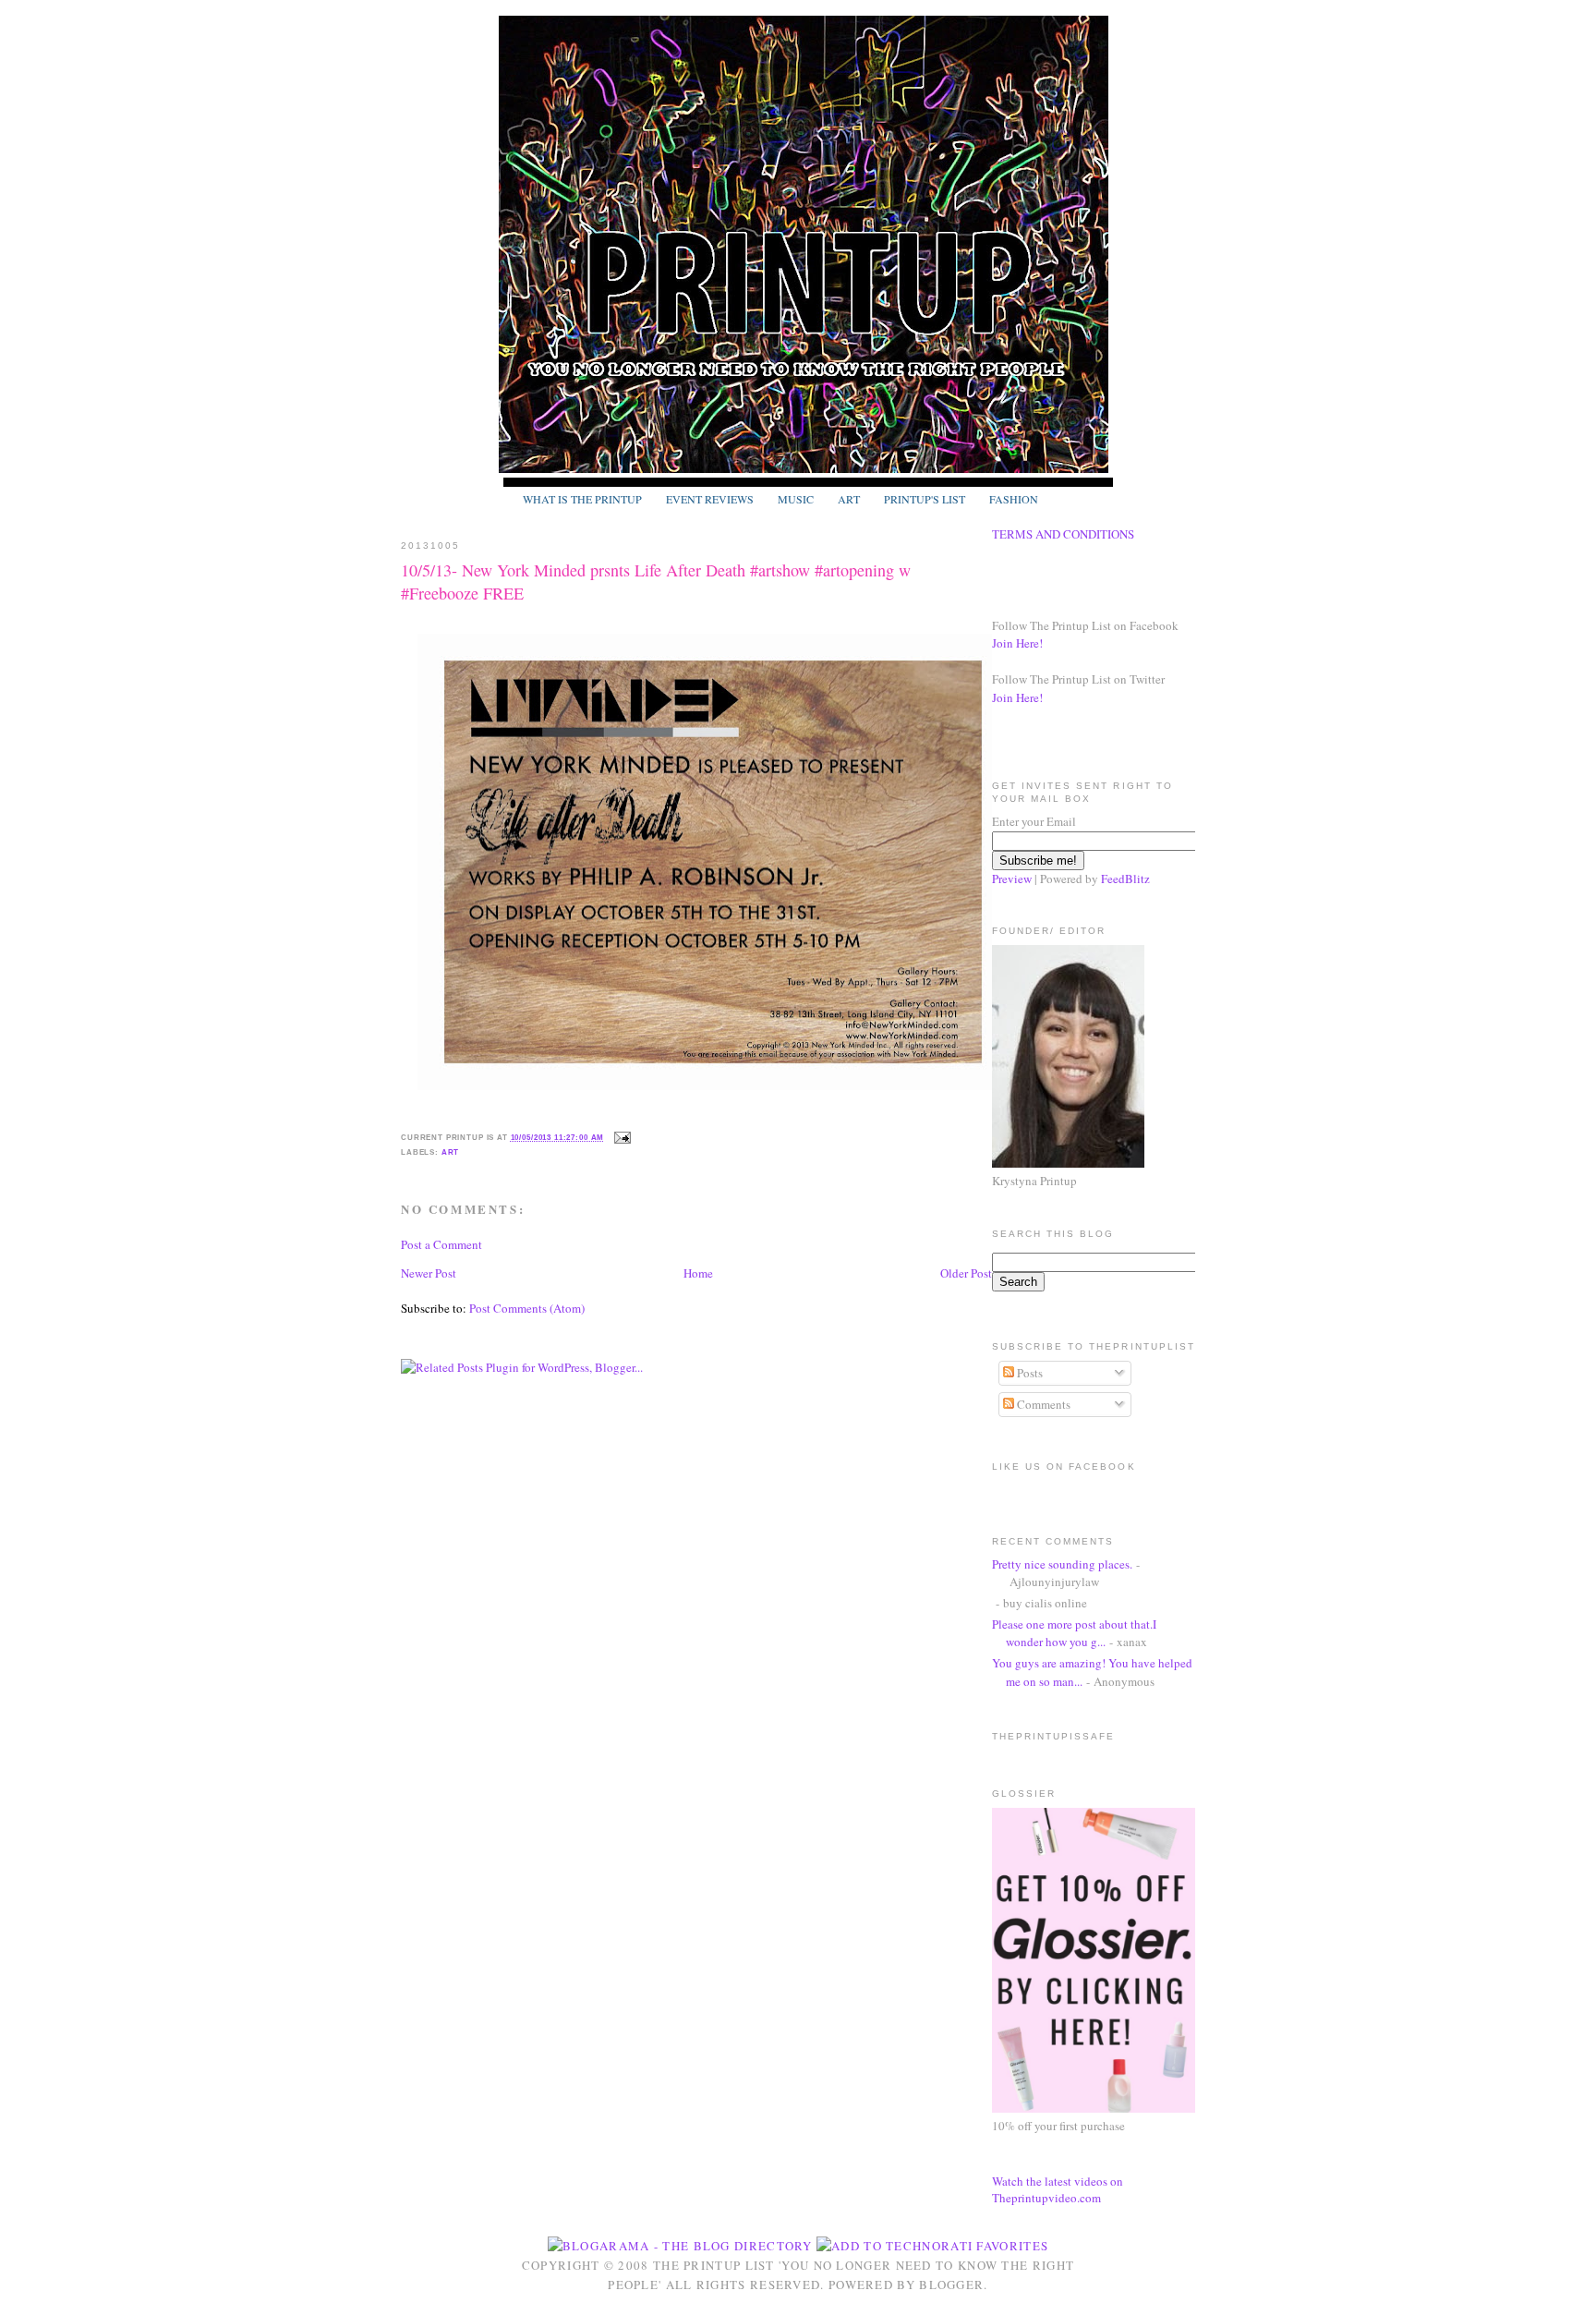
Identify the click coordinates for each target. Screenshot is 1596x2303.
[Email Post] (621, 1137)
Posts (1028, 1373)
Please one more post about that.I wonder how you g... (1074, 1633)
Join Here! (1017, 643)
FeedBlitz (1125, 879)
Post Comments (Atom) (527, 1308)
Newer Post (429, 1273)
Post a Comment (441, 1244)
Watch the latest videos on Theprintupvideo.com (1058, 2189)
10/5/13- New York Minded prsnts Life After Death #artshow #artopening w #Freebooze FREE (656, 582)
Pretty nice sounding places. (1062, 1564)
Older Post (966, 1273)
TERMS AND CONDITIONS (1063, 534)
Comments (1042, 1404)
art (451, 1152)
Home (698, 1273)
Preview (1012, 879)
